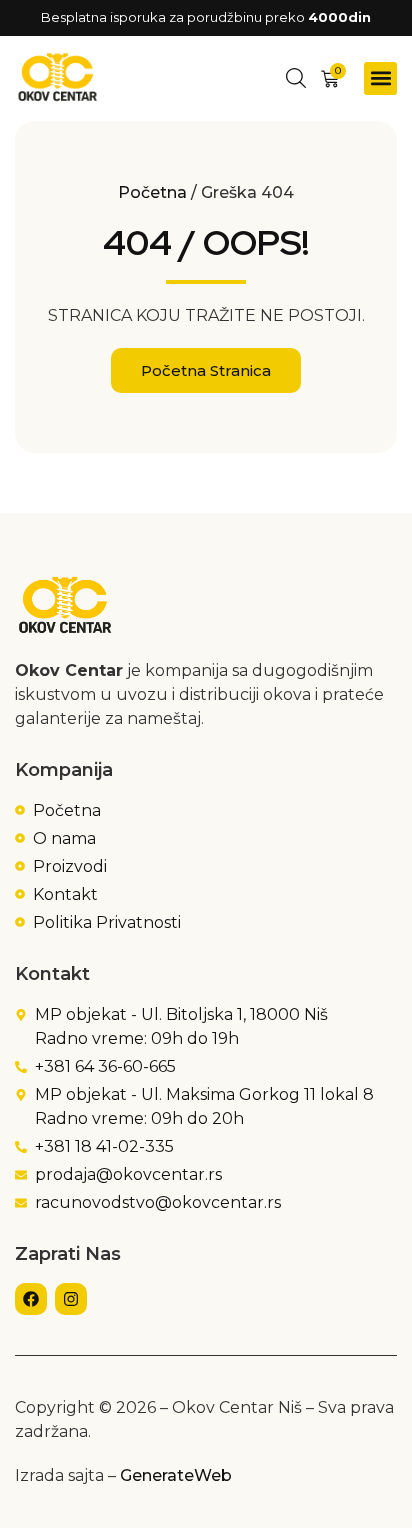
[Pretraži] (296, 78)
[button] (380, 78)
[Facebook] (31, 1299)
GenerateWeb (176, 1475)
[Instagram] (71, 1299)
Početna (152, 192)
